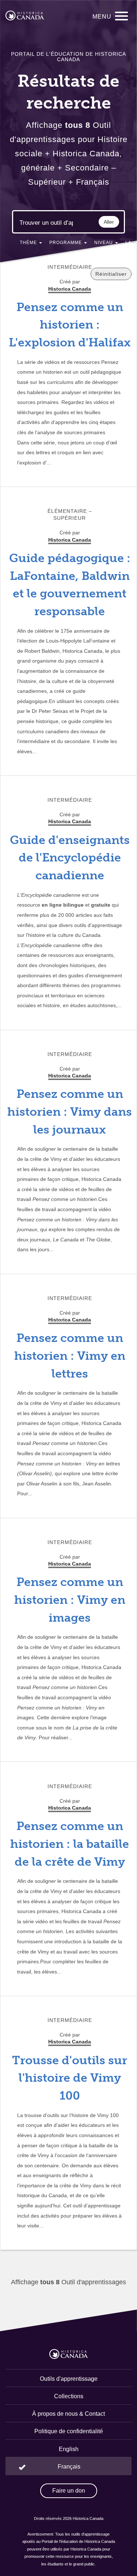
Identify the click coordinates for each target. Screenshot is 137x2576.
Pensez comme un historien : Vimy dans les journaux (70, 1112)
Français (69, 2467)
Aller (109, 222)
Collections (69, 2396)
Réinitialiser (111, 274)
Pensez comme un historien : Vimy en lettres (70, 1356)
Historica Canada (70, 540)
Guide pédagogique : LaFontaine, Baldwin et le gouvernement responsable (70, 585)
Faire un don (69, 2491)
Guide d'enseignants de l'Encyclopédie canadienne (70, 858)
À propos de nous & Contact (68, 2414)
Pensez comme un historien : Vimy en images (70, 1600)
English (69, 2449)
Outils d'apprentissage (69, 2379)
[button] (31, 244)
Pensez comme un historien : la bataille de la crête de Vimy (70, 1844)
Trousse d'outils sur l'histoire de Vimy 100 (70, 2078)
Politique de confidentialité (69, 2431)
